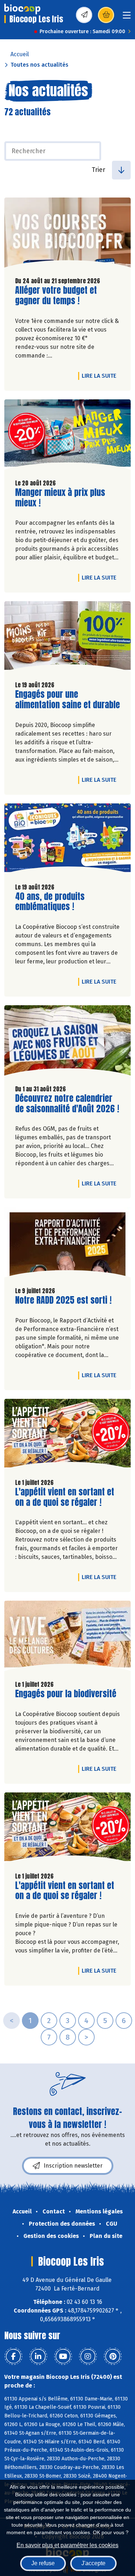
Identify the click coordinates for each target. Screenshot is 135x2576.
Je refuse (43, 2563)
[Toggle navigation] (127, 17)
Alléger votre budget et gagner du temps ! (56, 296)
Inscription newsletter (73, 2166)
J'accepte (93, 2563)
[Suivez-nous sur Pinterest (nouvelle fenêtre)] (113, 2356)
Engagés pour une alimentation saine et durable (67, 700)
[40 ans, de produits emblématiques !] (67, 840)
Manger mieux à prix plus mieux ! (60, 498)
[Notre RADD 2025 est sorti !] (67, 1244)
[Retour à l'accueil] (22, 9)
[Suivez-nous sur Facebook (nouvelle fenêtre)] (13, 2356)
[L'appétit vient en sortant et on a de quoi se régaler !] (67, 1436)
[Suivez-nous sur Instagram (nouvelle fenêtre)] (88, 2356)
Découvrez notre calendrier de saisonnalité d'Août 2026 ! (67, 1104)
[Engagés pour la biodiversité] (67, 1638)
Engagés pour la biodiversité (66, 1694)
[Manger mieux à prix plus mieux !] (67, 436)
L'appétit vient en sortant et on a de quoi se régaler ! (65, 1497)
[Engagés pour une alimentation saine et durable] (67, 638)
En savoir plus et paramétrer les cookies (67, 2545)
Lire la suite (101, 376)
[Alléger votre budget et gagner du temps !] (67, 234)
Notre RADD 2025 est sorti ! (63, 1300)
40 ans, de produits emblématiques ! (56, 902)
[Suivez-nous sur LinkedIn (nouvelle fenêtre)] (38, 2356)
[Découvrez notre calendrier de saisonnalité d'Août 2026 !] (67, 1042)
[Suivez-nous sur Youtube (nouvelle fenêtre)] (63, 2356)
